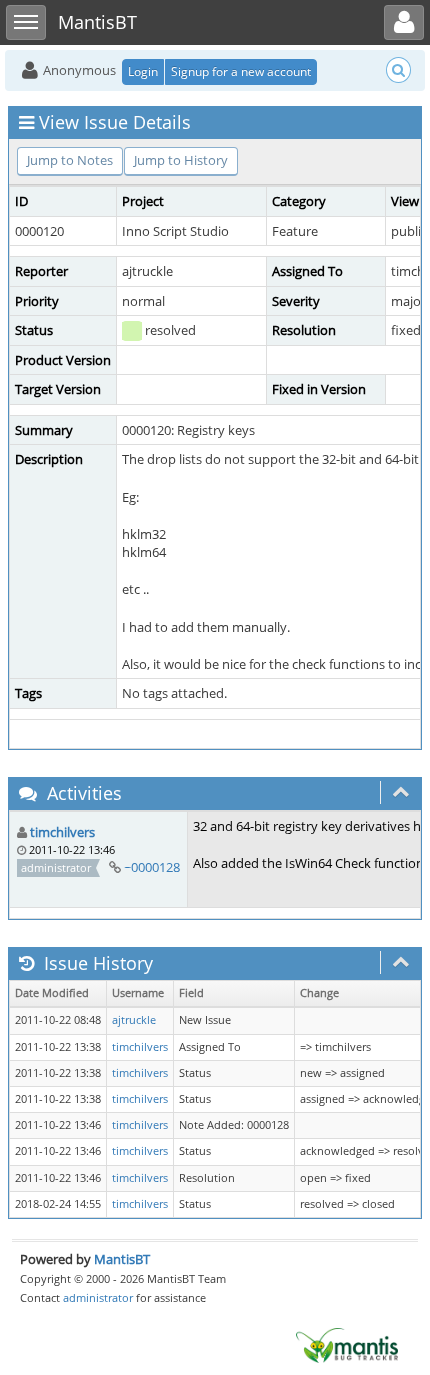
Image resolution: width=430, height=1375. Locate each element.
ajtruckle (134, 1020)
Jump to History (181, 160)
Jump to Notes (70, 160)
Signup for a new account (241, 71)
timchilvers (62, 832)
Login (143, 71)
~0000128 (152, 867)
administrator (98, 1297)
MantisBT (122, 1259)
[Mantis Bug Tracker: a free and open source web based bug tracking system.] (347, 1344)
